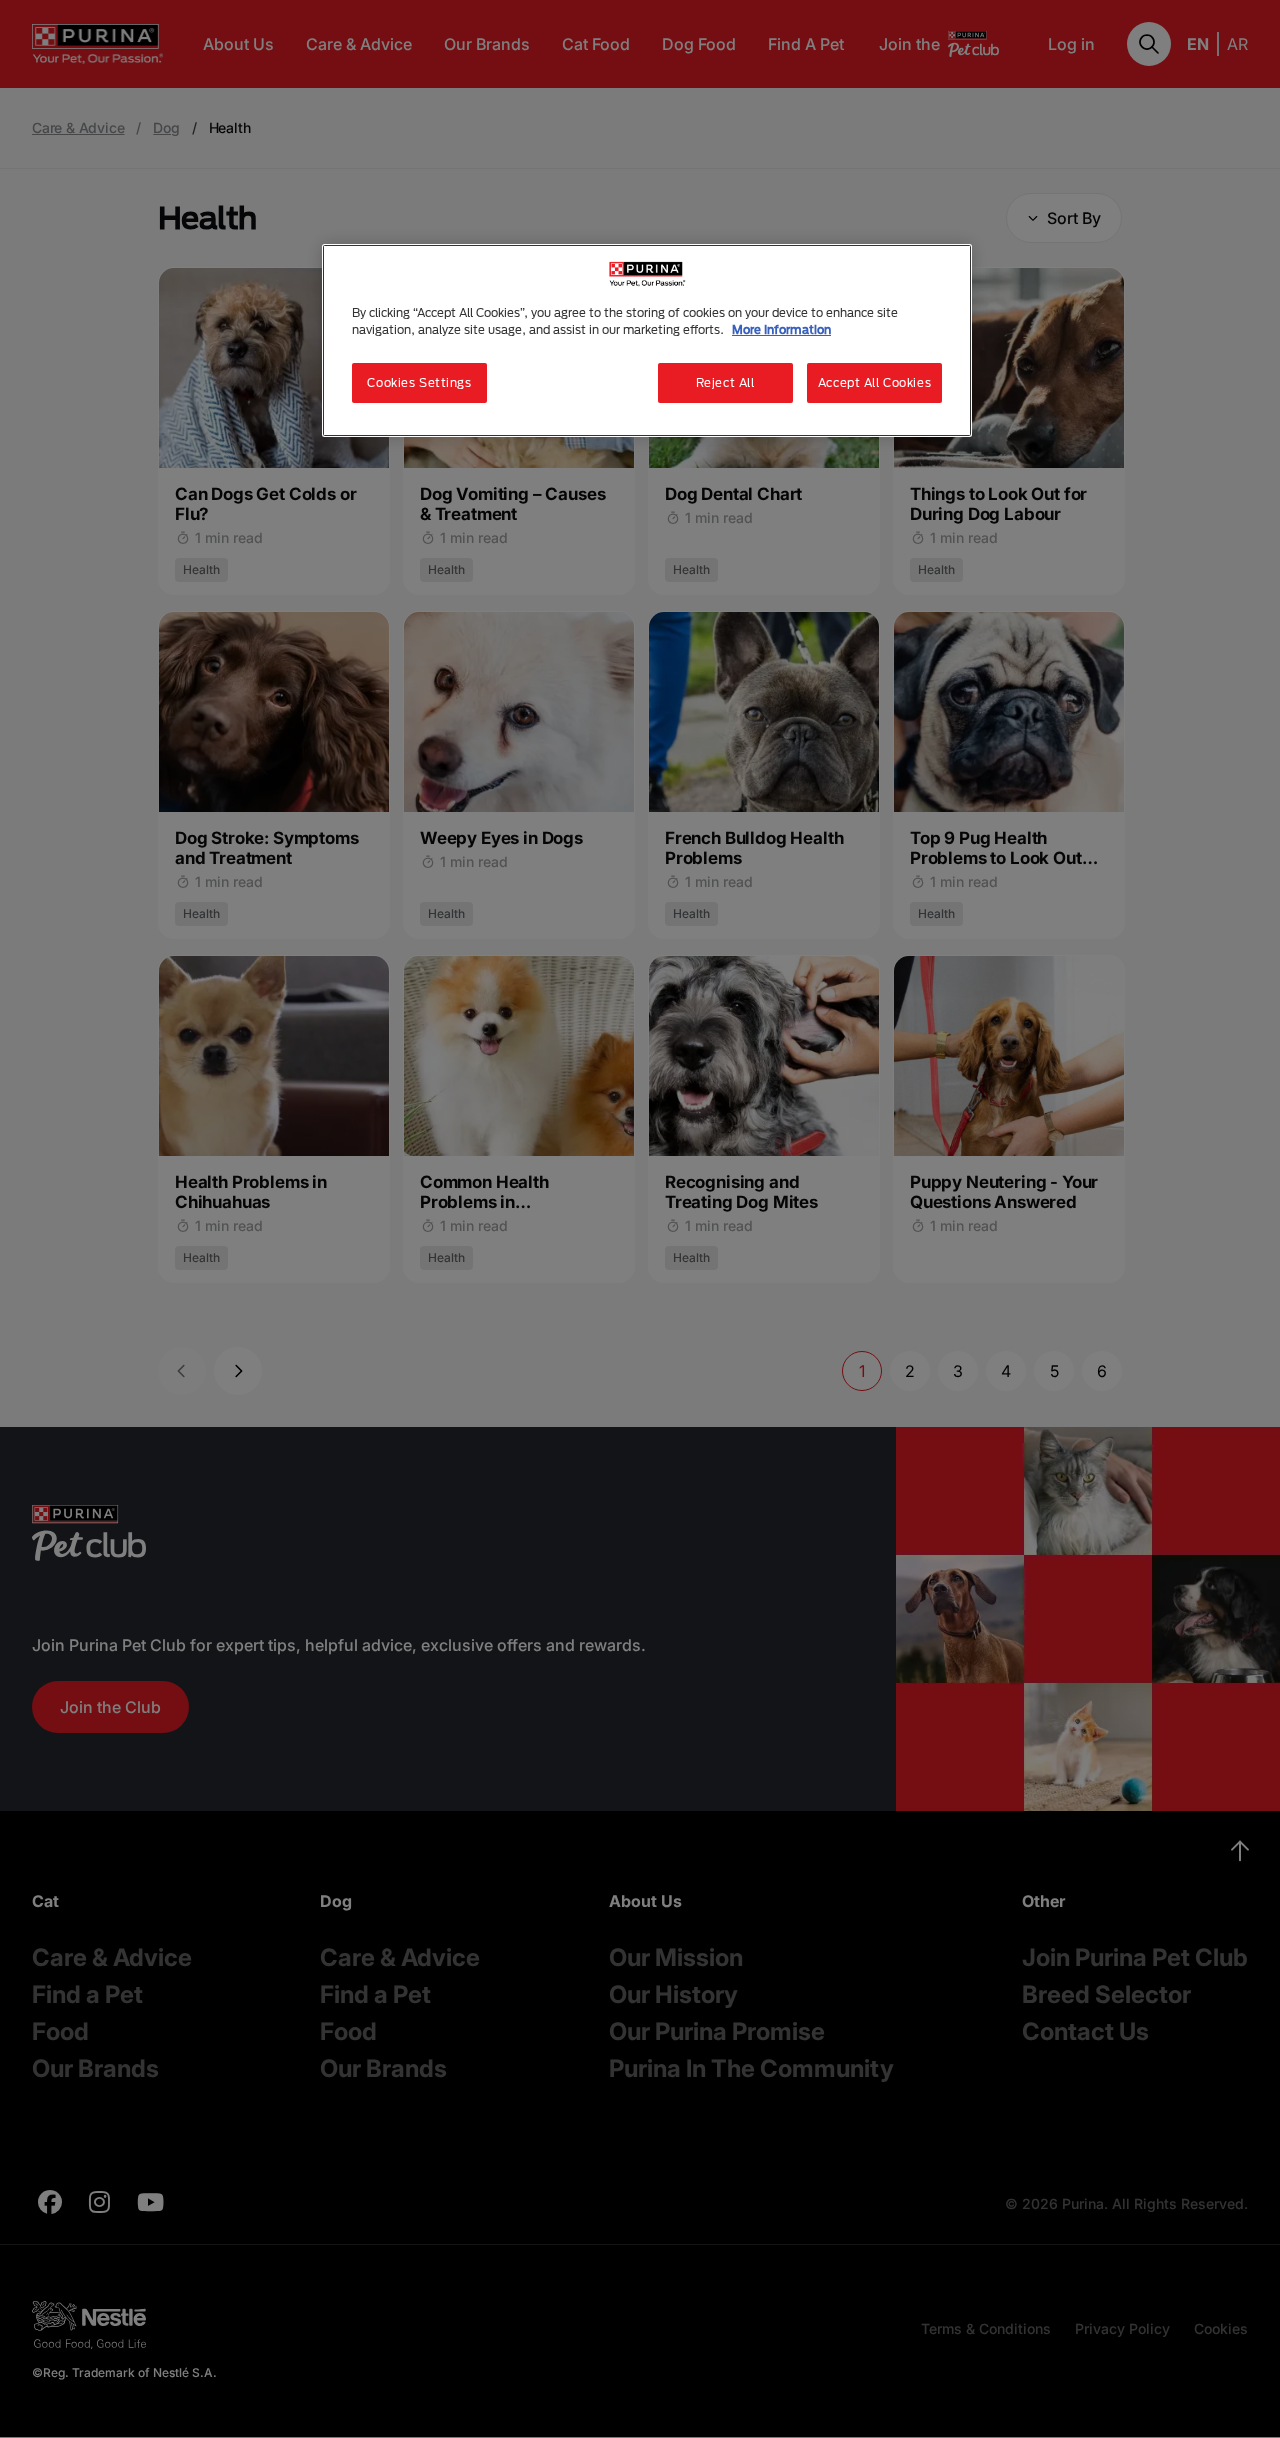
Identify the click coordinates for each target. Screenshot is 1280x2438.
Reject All (725, 382)
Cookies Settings (419, 382)
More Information (781, 329)
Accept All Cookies (874, 382)
